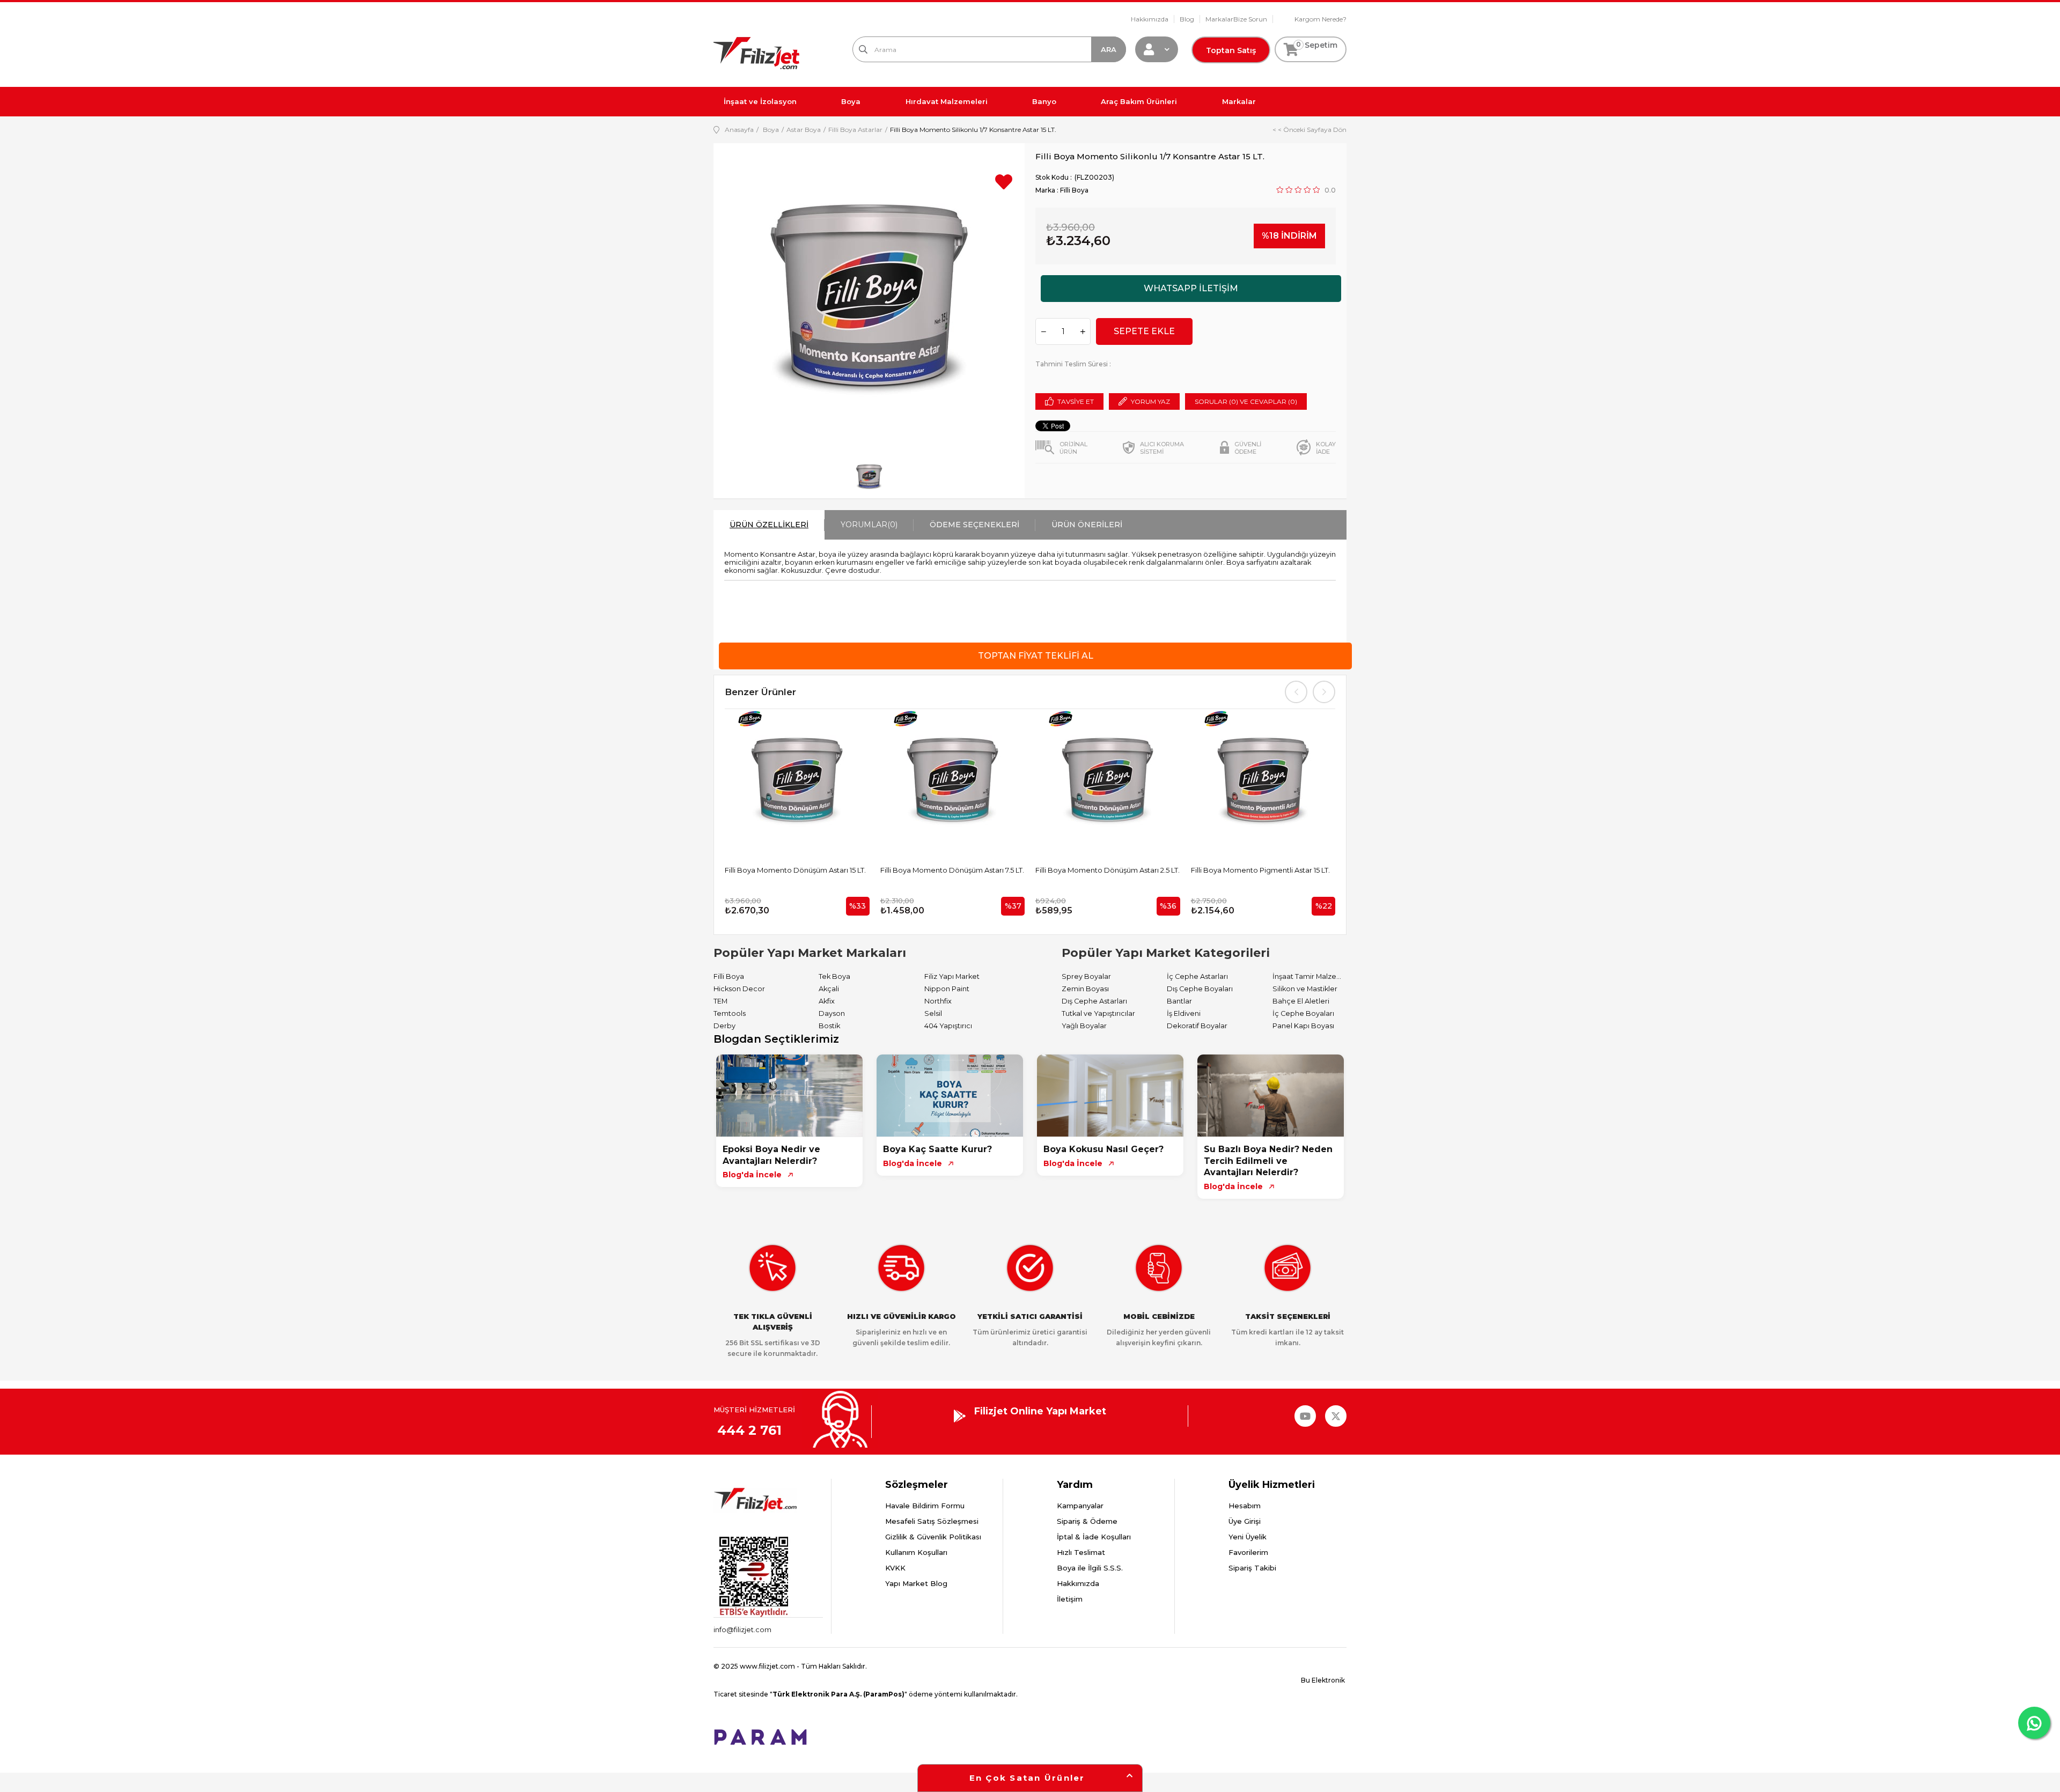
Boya (851, 101)
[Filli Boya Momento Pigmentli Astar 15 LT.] (1263, 781)
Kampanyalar (1080, 1506)
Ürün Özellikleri (769, 525)
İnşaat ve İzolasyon (760, 101)
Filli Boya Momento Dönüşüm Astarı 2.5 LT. (1108, 870)
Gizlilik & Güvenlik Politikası (933, 1537)
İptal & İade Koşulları (1094, 1537)
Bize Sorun (1250, 19)
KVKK (895, 1568)
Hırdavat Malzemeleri (947, 101)
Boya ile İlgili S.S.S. (1090, 1568)
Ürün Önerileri (1087, 525)
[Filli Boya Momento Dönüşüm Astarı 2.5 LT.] (1108, 781)
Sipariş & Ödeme (1087, 1521)
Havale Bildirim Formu (925, 1506)
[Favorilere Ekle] (1004, 186)
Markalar (1219, 19)
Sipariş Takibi (1252, 1568)
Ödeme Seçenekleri (974, 525)
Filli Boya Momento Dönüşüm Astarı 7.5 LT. (952, 870)
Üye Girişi (1245, 1521)
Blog (1187, 19)
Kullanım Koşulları (916, 1552)
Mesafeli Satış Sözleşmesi (932, 1521)
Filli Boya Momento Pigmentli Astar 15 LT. (1260, 870)
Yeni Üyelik (1248, 1537)
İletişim (1070, 1599)
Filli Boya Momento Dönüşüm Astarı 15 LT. (795, 870)
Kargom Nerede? (1320, 19)
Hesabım (1245, 1506)
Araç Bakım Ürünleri (1139, 101)
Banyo (1044, 101)
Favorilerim (1248, 1552)
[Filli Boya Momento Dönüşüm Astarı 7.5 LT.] (953, 781)
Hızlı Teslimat (1081, 1552)
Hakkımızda (1150, 19)
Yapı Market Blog (916, 1583)
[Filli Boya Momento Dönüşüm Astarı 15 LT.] (797, 781)
